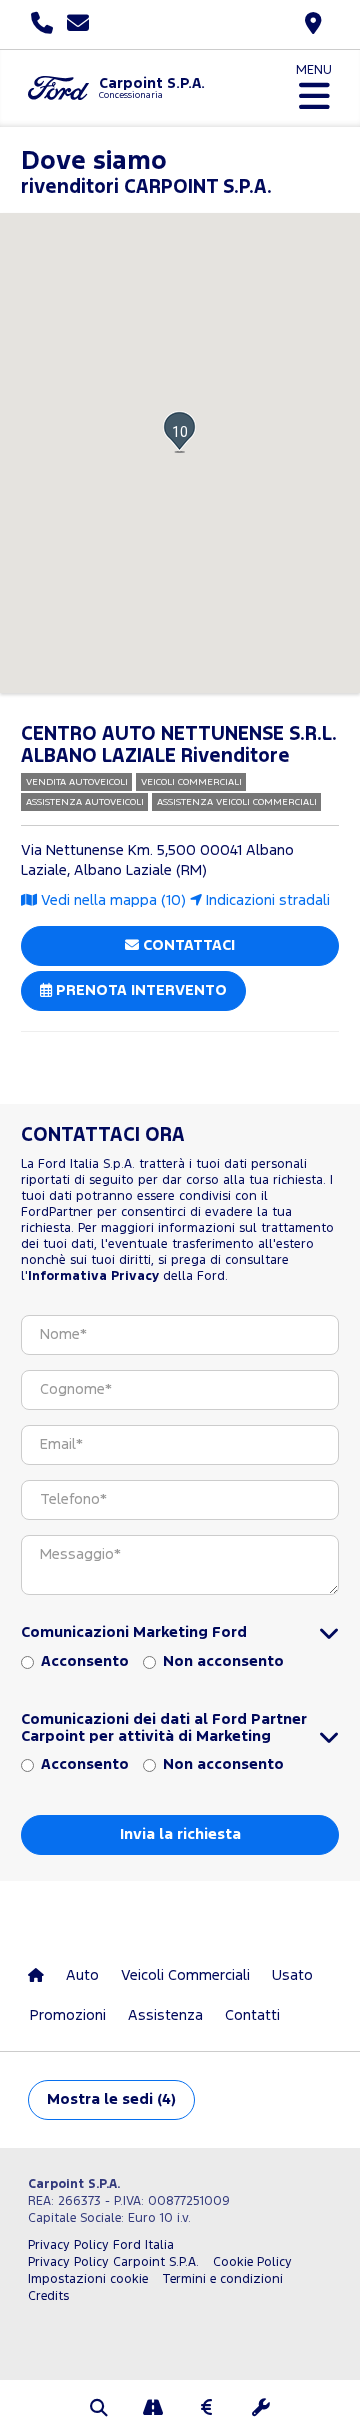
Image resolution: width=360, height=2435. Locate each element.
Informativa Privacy (93, 1276)
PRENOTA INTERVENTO (139, 990)
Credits (48, 2296)
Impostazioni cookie (88, 2279)
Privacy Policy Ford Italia (101, 2245)
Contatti (252, 2015)
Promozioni (68, 2015)
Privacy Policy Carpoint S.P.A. (113, 2262)
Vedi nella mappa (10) (111, 900)
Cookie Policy (252, 2262)
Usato (292, 1975)
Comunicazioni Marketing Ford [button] (134, 1632)
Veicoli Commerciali (185, 1975)
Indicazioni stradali (266, 900)
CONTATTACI (187, 945)
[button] (179, 431)
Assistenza (165, 2015)
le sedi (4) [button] (111, 2099)
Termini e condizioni (222, 2279)
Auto (82, 1975)
